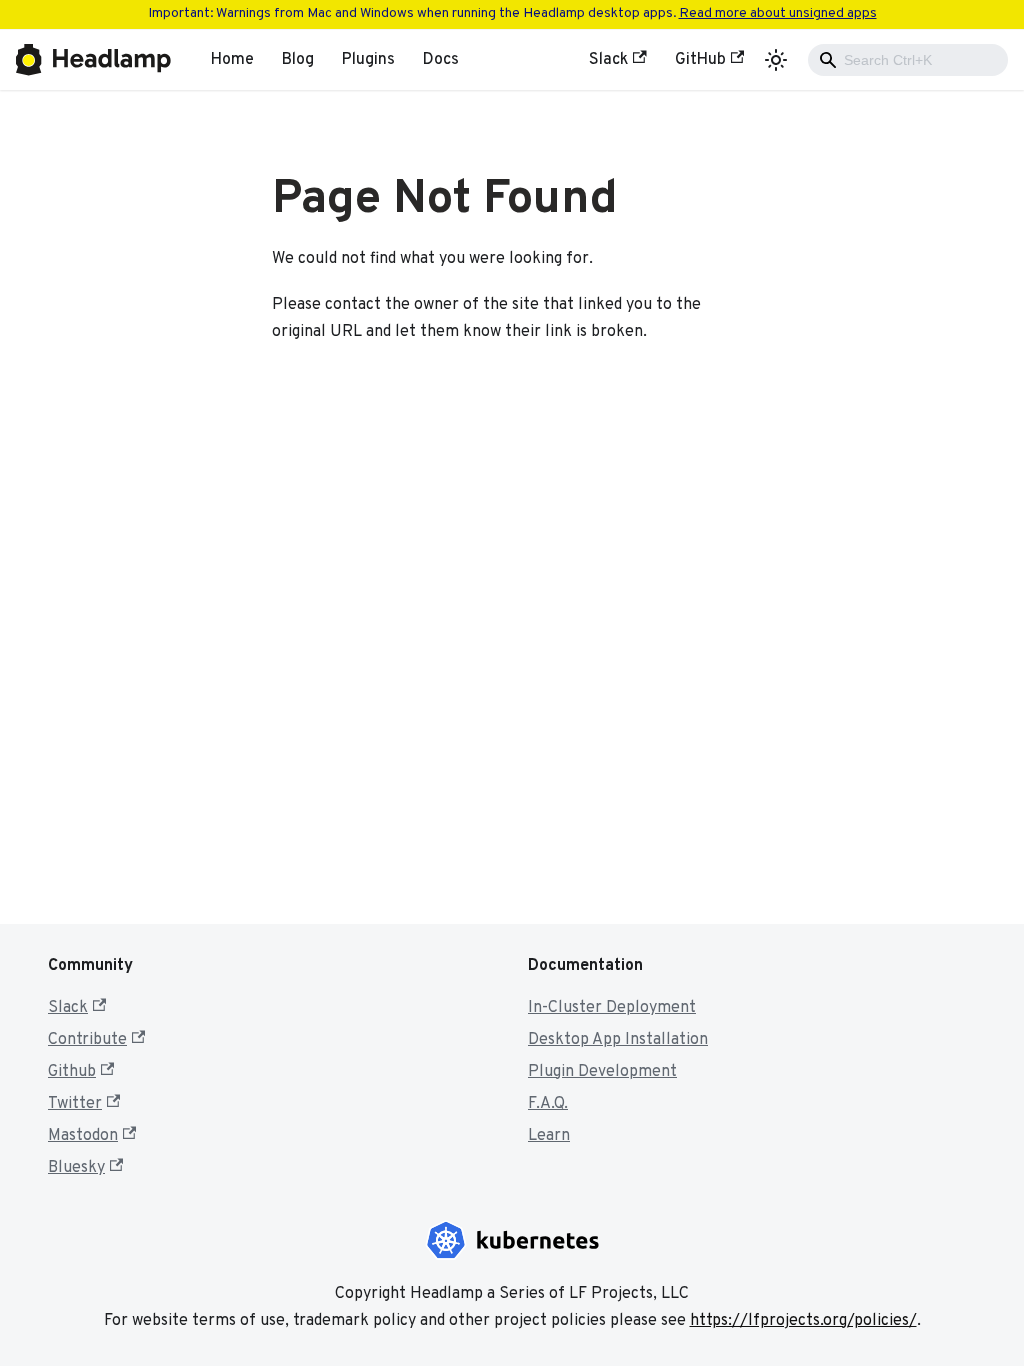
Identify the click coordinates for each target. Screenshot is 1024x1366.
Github (72, 1072)
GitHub (700, 60)
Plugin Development (602, 1072)
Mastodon (83, 1136)
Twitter (75, 1104)
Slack (608, 60)
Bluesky (76, 1168)
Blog (298, 60)
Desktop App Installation (618, 1040)
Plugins (368, 60)
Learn (549, 1136)
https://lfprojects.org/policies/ (803, 1321)
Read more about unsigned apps (778, 13)
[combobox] (908, 60)
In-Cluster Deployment (612, 1008)
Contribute (87, 1040)
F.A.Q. (548, 1104)
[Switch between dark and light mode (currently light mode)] (776, 60)
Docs (441, 60)
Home (232, 60)
